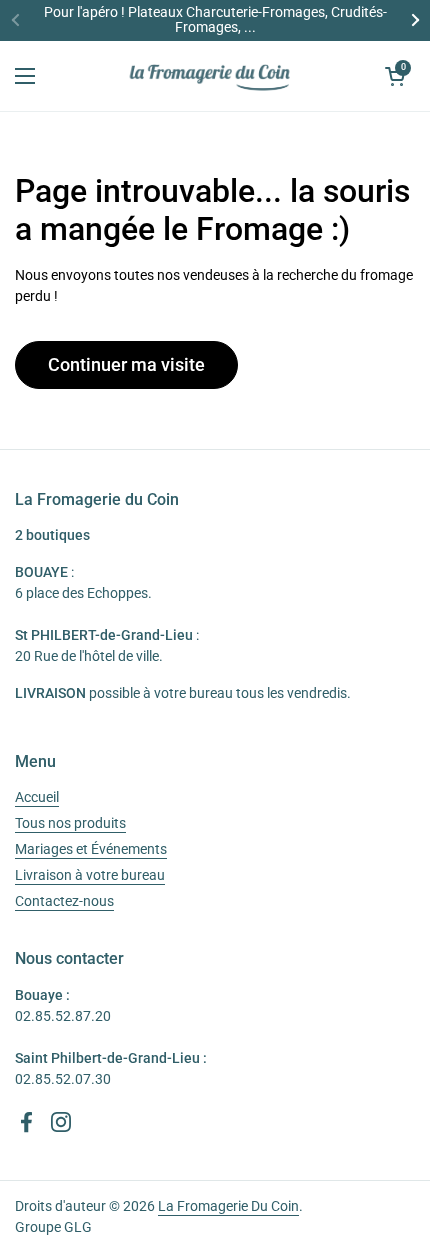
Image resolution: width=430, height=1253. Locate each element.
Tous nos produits (70, 823)
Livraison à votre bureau (90, 875)
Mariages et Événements (91, 849)
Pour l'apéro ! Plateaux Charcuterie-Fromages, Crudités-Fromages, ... (215, 20)
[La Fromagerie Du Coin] (210, 76)
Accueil (37, 797)
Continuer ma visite (126, 364)
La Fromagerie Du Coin (228, 1206)
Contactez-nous (64, 901)
